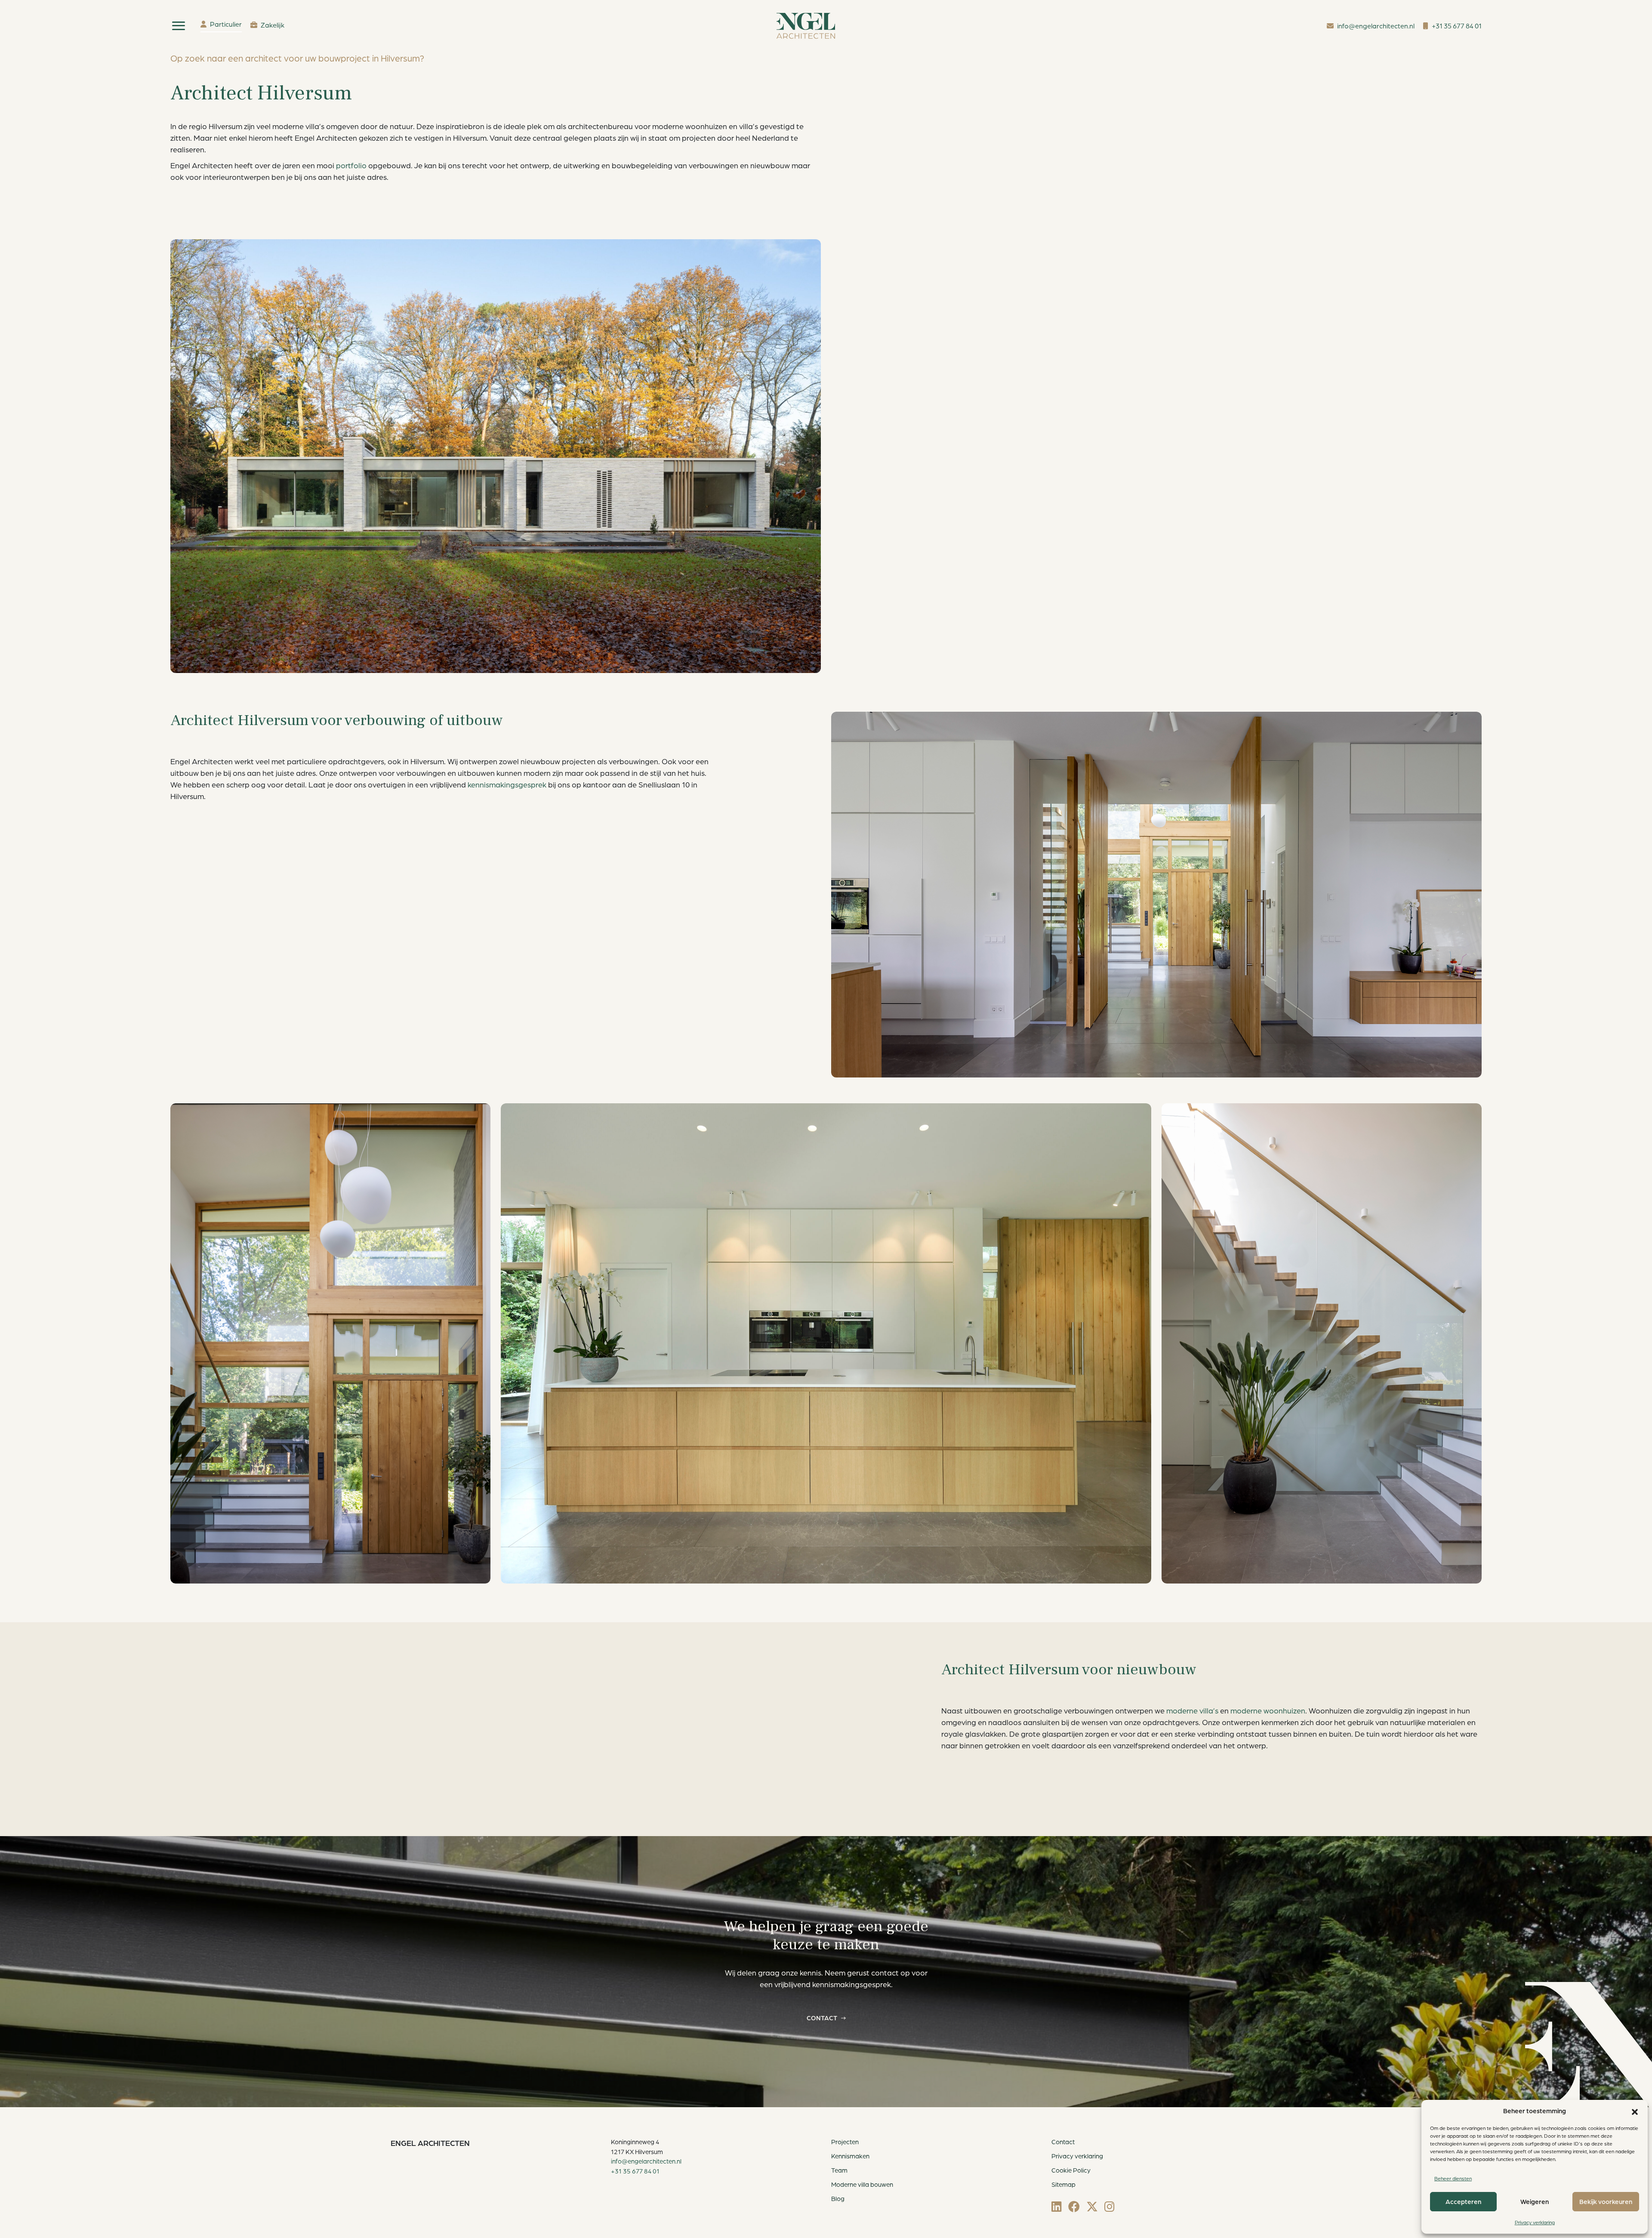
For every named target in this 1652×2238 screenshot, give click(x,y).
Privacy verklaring (1535, 2222)
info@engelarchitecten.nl (646, 2161)
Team (839, 2170)
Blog (838, 2199)
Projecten (845, 2142)
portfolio (351, 165)
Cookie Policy (1071, 2170)
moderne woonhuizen (1268, 1710)
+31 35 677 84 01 (635, 2171)
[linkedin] (1057, 2206)
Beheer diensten (1453, 2178)
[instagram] (1110, 2206)
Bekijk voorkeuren (1606, 2202)
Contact (822, 2018)
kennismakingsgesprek (507, 784)
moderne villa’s (1192, 1710)
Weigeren (1535, 2202)
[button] (1635, 2111)
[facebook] (1074, 2206)
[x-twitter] (1092, 2206)
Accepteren (1463, 2202)
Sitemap (1063, 2184)
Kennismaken (850, 2156)
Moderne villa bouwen (862, 2184)
